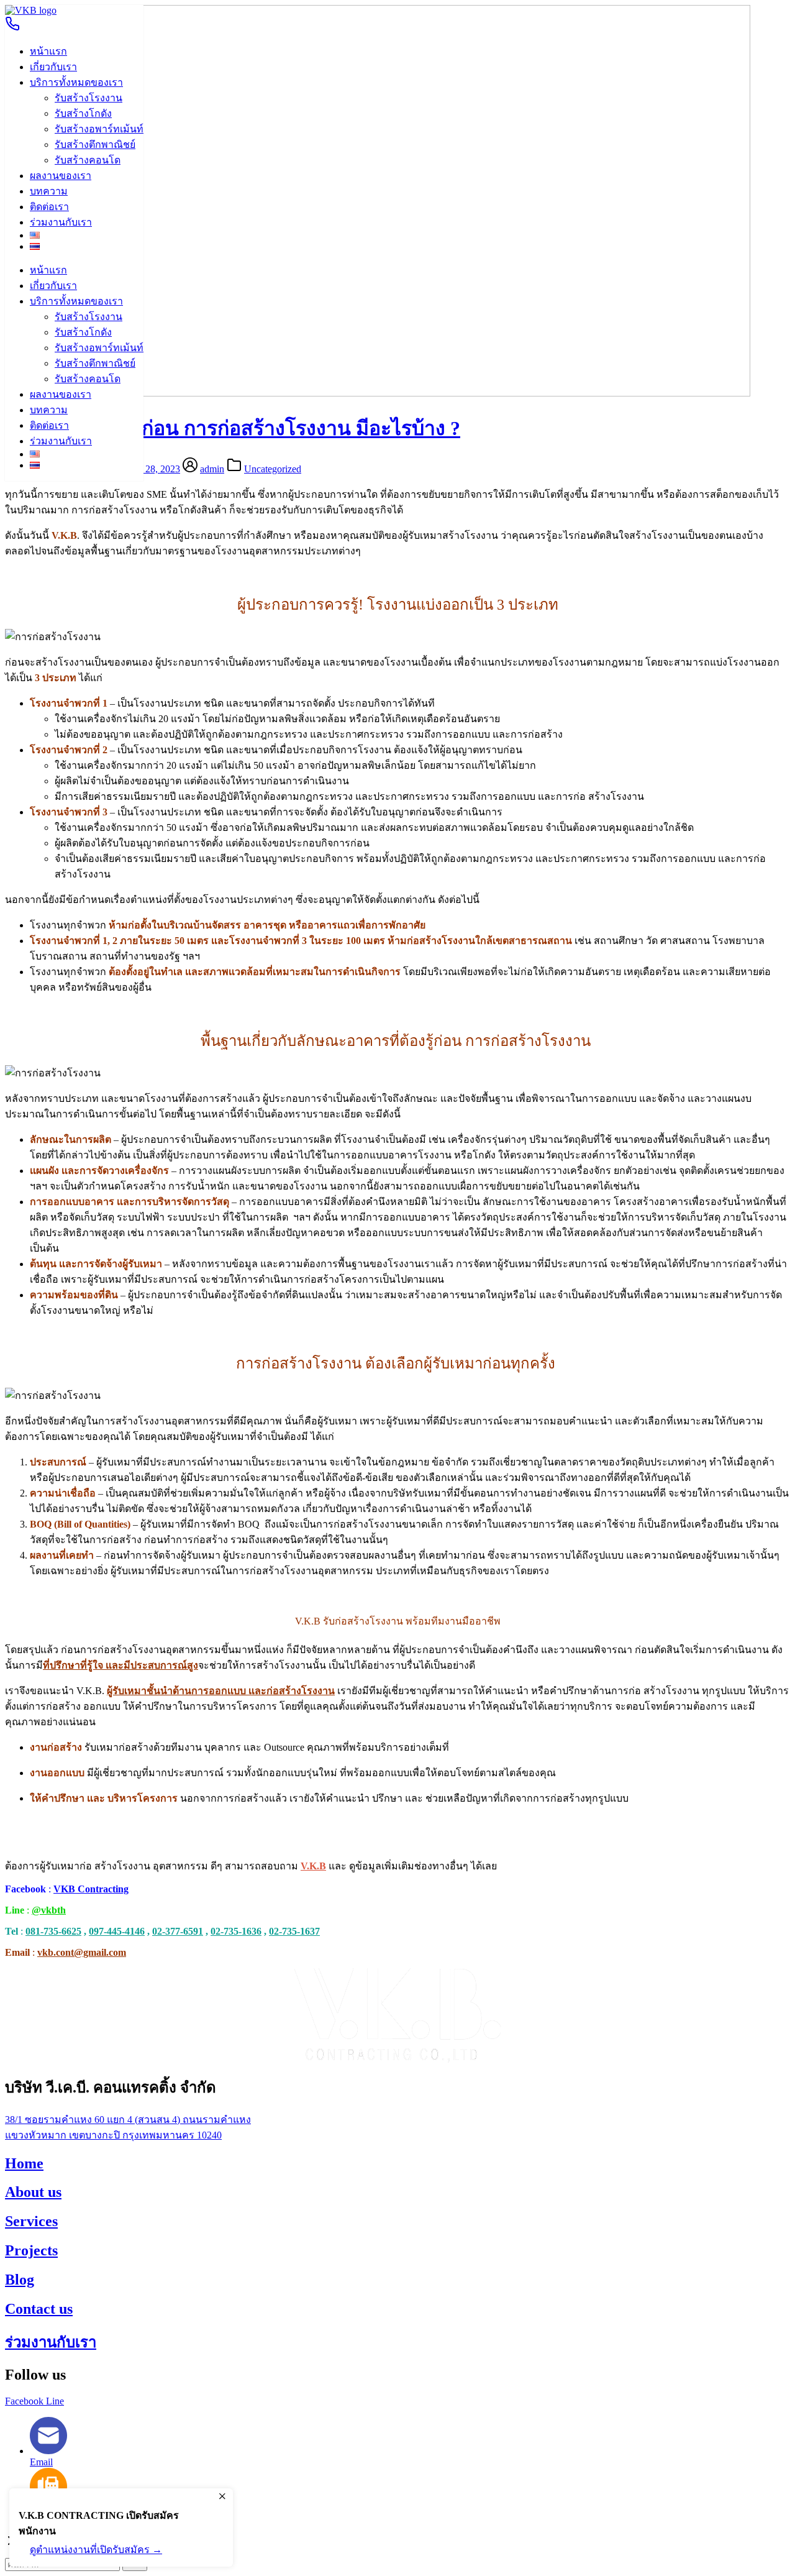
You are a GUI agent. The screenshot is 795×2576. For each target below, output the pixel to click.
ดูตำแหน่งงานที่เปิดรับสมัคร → (96, 2550)
